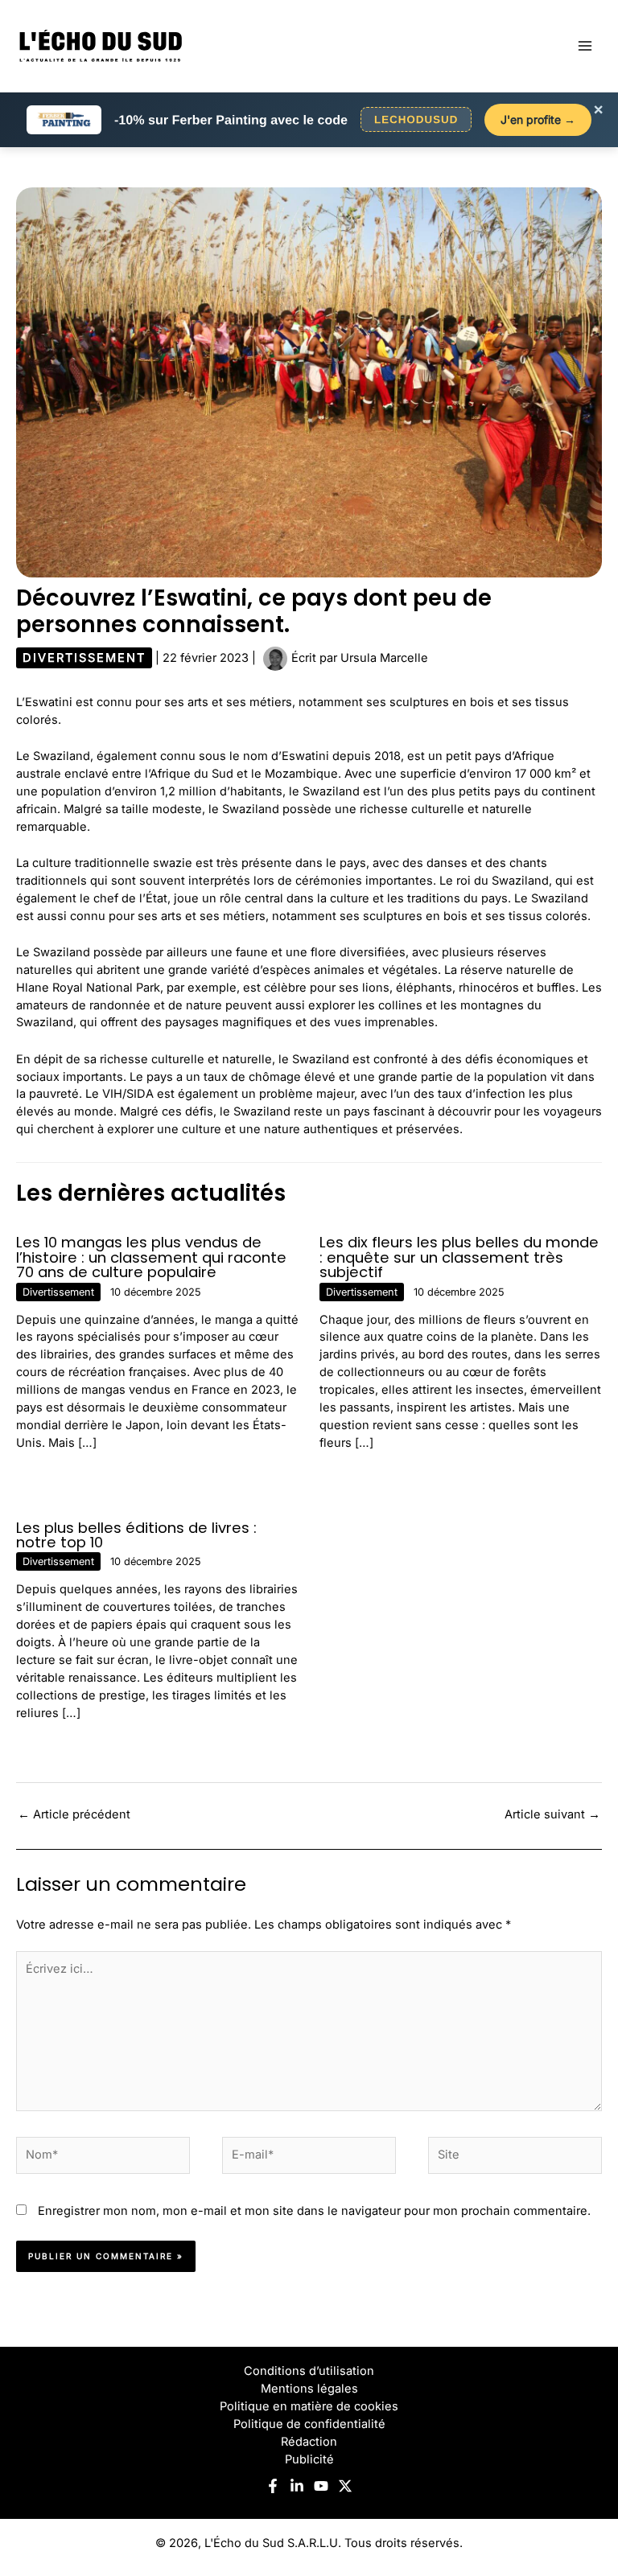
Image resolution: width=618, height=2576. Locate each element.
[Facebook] (273, 2486)
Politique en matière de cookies (309, 2406)
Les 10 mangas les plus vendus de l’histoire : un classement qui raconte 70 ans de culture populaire (151, 1257)
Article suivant (552, 1814)
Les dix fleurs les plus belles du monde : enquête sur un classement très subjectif (459, 1257)
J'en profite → (538, 119)
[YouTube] (321, 2486)
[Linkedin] (297, 2486)
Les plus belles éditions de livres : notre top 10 (136, 1535)
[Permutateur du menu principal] (585, 46)
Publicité (309, 2459)
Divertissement (84, 658)
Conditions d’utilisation (309, 2371)
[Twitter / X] (345, 2486)
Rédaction (309, 2442)
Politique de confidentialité (309, 2424)
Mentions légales (309, 2389)
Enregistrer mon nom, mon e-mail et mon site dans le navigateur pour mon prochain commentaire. (314, 2211)
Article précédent (74, 1814)
